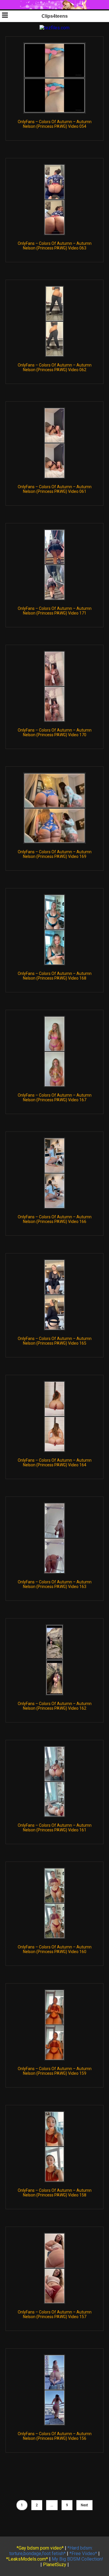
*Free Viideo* (83, 2553)
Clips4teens (55, 16)
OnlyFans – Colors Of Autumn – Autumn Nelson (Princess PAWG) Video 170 (55, 732)
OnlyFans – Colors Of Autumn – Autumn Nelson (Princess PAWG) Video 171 (55, 611)
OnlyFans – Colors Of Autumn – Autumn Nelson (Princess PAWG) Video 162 (55, 1706)
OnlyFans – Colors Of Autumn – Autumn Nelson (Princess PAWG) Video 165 (55, 1341)
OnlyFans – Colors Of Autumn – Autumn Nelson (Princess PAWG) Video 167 (55, 1097)
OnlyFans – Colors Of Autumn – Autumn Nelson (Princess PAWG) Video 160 (55, 1949)
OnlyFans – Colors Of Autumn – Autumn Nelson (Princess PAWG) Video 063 (55, 246)
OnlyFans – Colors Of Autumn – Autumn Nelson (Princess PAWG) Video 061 (55, 489)
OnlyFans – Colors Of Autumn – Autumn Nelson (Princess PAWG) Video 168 (55, 976)
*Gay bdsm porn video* (40, 2548)
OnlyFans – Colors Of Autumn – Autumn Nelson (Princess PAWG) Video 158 (55, 2193)
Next (84, 2505)
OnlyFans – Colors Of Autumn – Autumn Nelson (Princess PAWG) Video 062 (55, 367)
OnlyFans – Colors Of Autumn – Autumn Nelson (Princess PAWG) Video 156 (55, 2436)
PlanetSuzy (55, 2565)
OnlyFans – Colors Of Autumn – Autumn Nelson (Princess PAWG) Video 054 (55, 124)
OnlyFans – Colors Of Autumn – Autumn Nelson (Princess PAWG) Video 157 (55, 2314)
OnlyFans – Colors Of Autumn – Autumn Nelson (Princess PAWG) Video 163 (55, 1584)
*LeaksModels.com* (27, 2559)
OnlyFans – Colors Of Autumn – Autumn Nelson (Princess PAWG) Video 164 (55, 1463)
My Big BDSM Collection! (77, 2559)
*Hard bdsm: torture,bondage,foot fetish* (51, 2551)
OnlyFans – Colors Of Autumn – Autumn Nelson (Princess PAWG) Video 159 (55, 2071)
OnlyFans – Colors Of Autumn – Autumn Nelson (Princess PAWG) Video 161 (55, 1828)
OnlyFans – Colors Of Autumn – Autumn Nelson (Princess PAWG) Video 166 (55, 1219)
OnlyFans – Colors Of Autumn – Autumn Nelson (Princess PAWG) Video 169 (55, 854)
